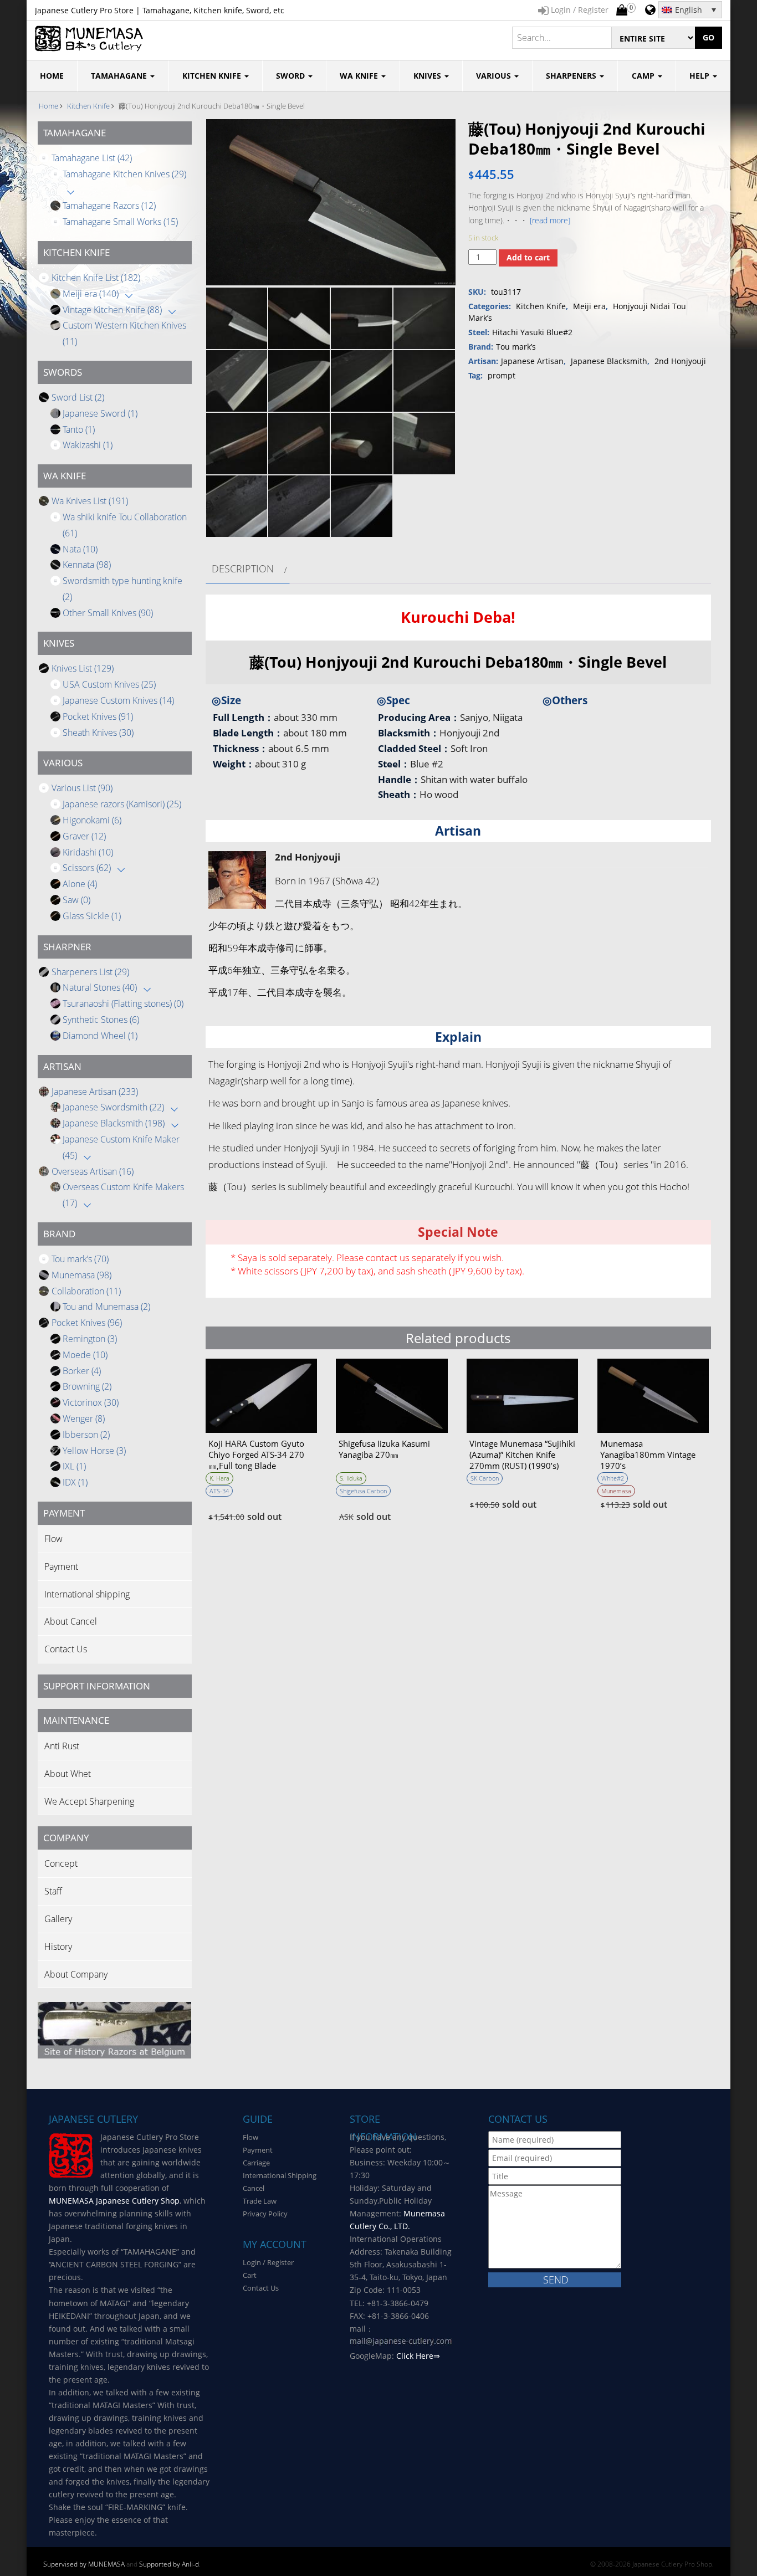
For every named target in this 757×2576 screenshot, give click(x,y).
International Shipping (280, 2175)
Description (243, 569)
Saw (76, 900)
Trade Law (260, 2201)
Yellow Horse (94, 1451)
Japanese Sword (100, 413)
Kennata (87, 565)
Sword (291, 76)
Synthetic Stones (101, 1020)
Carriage (256, 2163)
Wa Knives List (90, 501)
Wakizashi (88, 445)
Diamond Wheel (100, 1036)
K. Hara (219, 1478)
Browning (87, 1386)
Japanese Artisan (95, 1092)
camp (644, 76)
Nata (80, 549)
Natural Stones (100, 987)
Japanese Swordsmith (113, 1107)
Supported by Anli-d (169, 2564)
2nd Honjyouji (680, 361)
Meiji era (91, 294)
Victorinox (91, 1402)
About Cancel (71, 1621)
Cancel (254, 2188)
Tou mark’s (80, 1259)
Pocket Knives (98, 716)
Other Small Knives (108, 613)
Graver (84, 836)
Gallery (58, 1919)
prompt (502, 375)
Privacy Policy (265, 2214)
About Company (76, 1974)
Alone (80, 884)
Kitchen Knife (213, 76)
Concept (61, 1863)
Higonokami (92, 820)
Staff (53, 1891)
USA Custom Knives (109, 684)
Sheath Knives (98, 733)
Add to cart (528, 257)
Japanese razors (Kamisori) (122, 804)
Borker (82, 1371)
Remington (90, 1339)
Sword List (78, 397)
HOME (52, 76)
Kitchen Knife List (96, 278)
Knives (428, 76)
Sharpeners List (90, 972)
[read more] (550, 220)
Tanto (79, 429)
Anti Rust (62, 1746)
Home (48, 106)
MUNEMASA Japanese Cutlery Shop (114, 2201)
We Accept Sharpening (89, 1801)
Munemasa (81, 1275)
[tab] (248, 569)
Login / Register (268, 2262)
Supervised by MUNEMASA (84, 2564)
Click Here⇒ (418, 2356)
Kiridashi (88, 852)
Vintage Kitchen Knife (112, 310)
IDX (75, 1482)
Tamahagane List (92, 158)
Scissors (87, 868)
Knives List (83, 668)
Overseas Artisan (93, 1171)
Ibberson (86, 1435)
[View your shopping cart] (622, 11)
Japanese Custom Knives (118, 700)
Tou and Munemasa (106, 1307)
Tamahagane (120, 76)
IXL (74, 1466)
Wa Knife (360, 76)
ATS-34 (219, 1491)
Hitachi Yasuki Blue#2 (532, 332)
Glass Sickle (92, 916)
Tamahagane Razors (109, 206)
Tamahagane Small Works (120, 222)
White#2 (613, 1478)
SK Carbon (485, 1478)
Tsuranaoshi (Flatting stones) (123, 1003)
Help (700, 76)
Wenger (84, 1418)
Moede (85, 1355)
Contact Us (66, 1649)
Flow (53, 1539)
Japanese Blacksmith (114, 1123)
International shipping (87, 1594)
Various (495, 76)
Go (709, 37)
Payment (61, 1566)
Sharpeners (572, 76)
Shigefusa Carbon (363, 1491)
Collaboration (86, 1291)
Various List (82, 788)
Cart (250, 2275)
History (58, 1947)
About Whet (68, 1774)
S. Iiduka (351, 1478)
